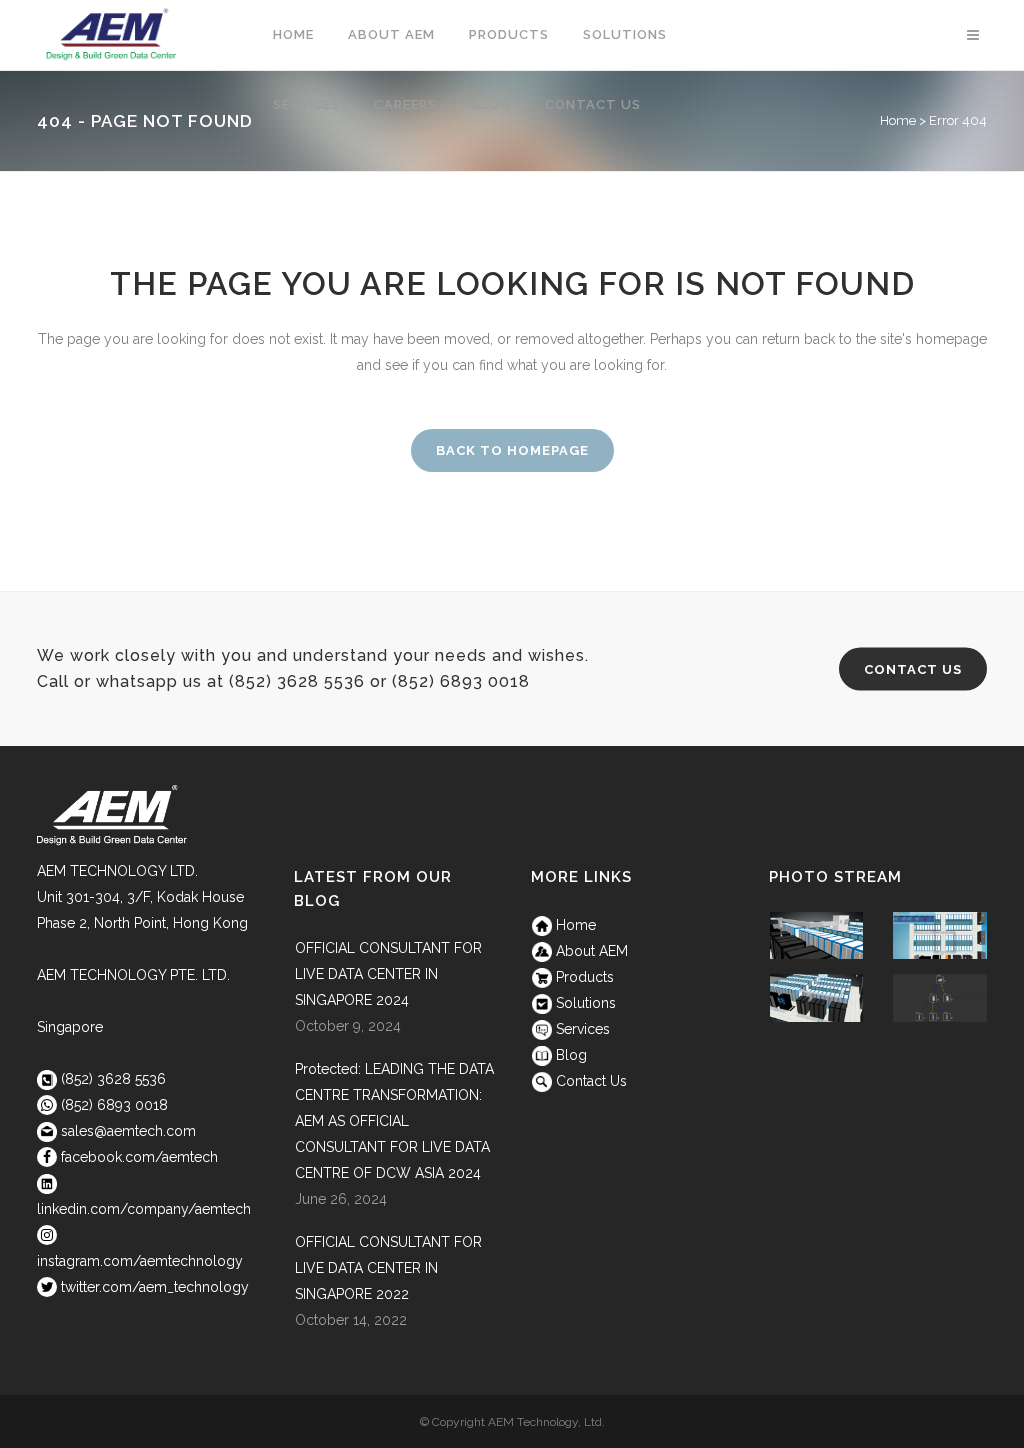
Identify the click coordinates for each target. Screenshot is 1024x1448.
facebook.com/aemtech (139, 1157)
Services (581, 1029)
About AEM (590, 951)
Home (574, 925)
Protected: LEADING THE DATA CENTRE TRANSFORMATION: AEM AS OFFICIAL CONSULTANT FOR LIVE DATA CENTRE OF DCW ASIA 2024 (394, 1121)
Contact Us (913, 669)
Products (583, 977)
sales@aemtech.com (126, 1131)
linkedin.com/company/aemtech (144, 1209)
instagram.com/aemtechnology (140, 1261)
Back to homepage (512, 450)
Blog (569, 1055)
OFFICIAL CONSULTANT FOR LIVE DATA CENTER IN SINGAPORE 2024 (388, 974)
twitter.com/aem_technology (155, 1287)
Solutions (584, 1003)
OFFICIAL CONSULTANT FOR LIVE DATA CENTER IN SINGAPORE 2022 (388, 1268)
